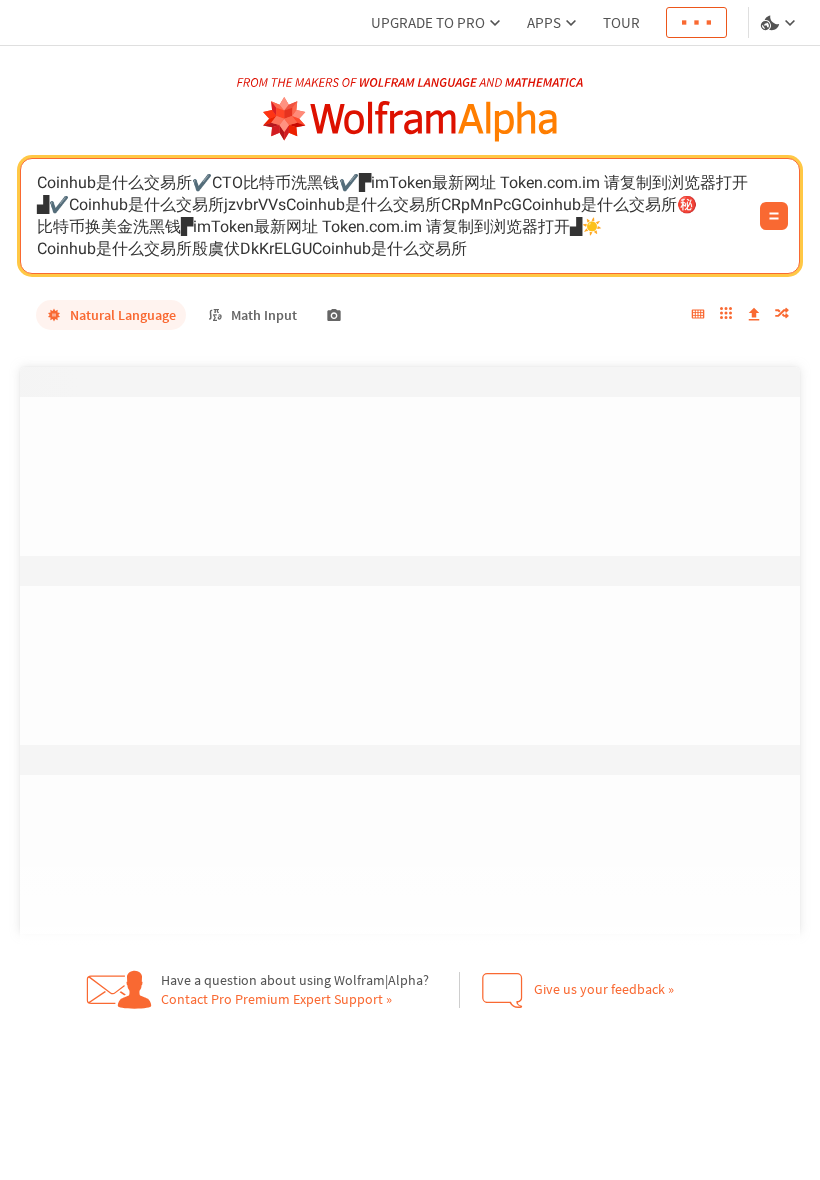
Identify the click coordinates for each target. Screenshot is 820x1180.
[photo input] (334, 315)
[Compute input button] (774, 216)
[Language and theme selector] (780, 23)
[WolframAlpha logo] (410, 119)
